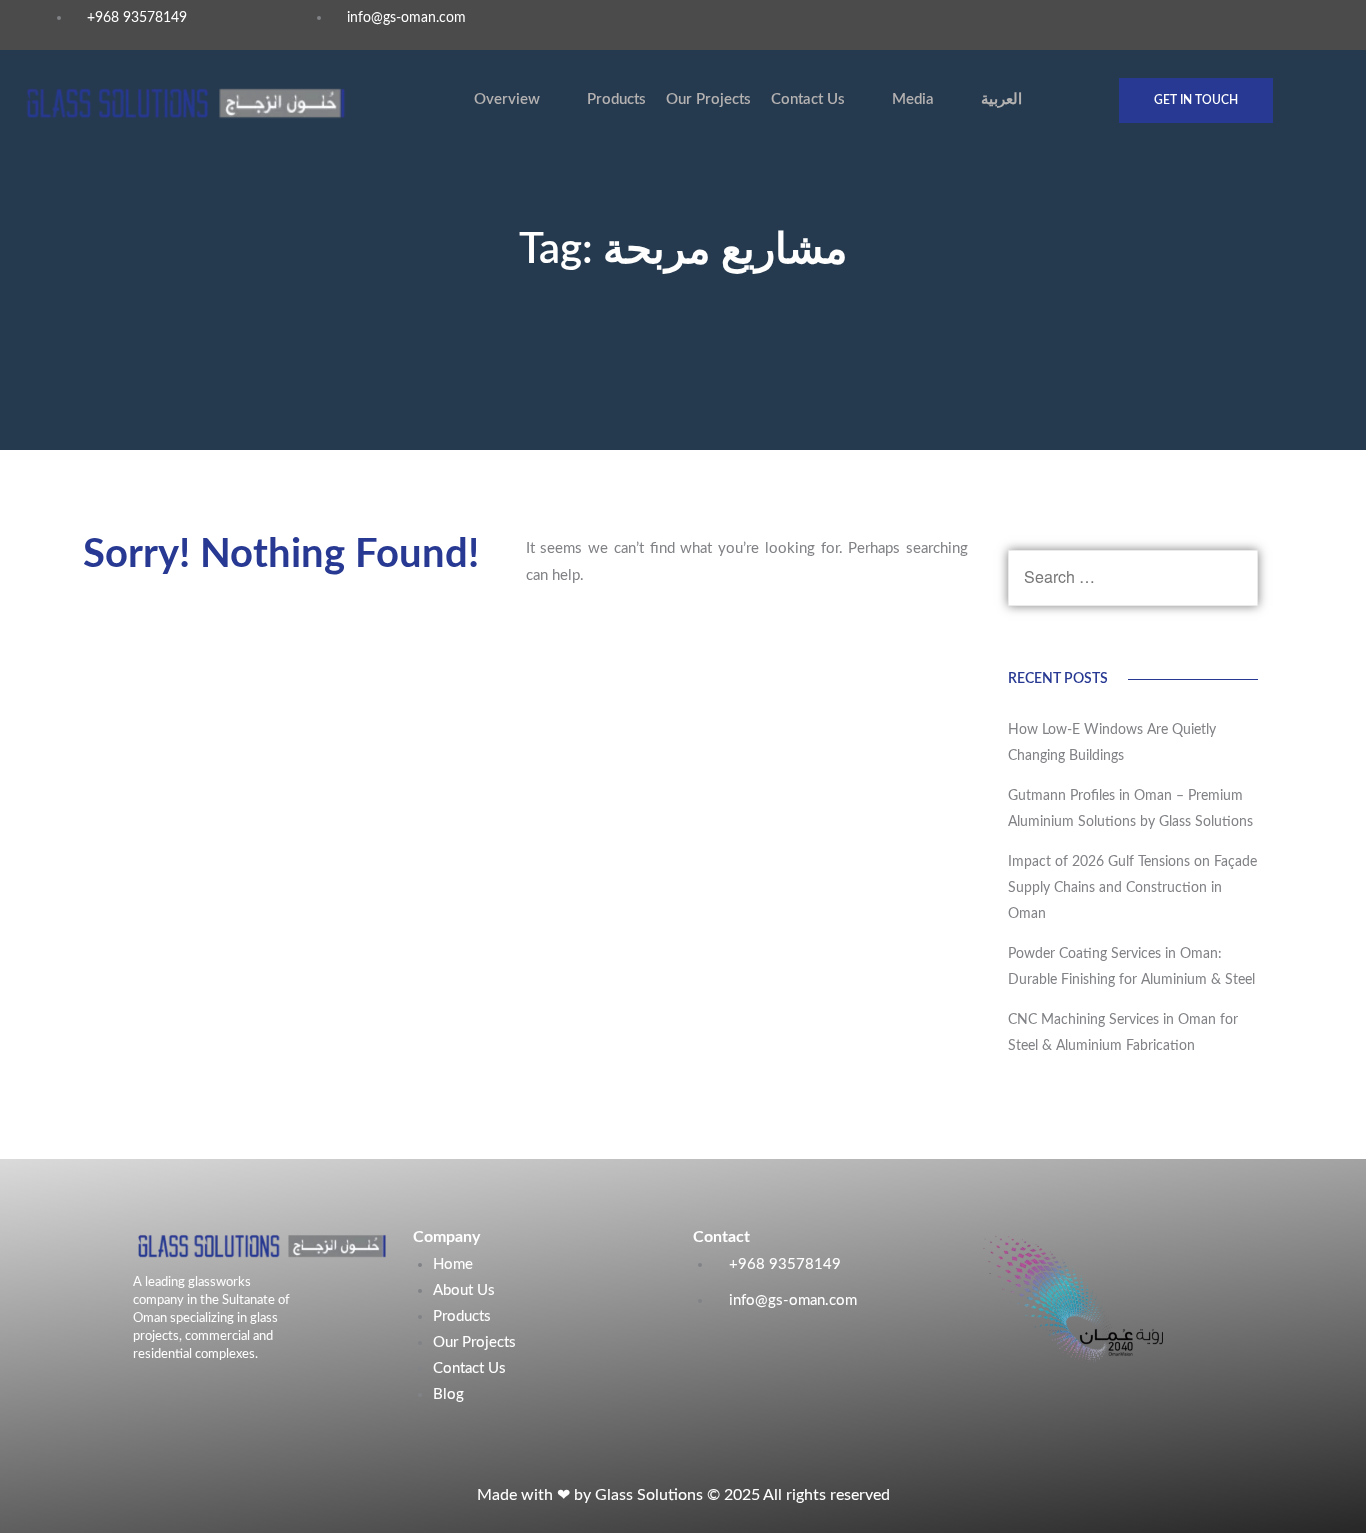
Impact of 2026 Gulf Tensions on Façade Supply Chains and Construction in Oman (1132, 888)
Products (616, 99)
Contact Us (808, 99)
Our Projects (708, 99)
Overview (507, 99)
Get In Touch (1196, 100)
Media (913, 99)
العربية (1001, 99)
